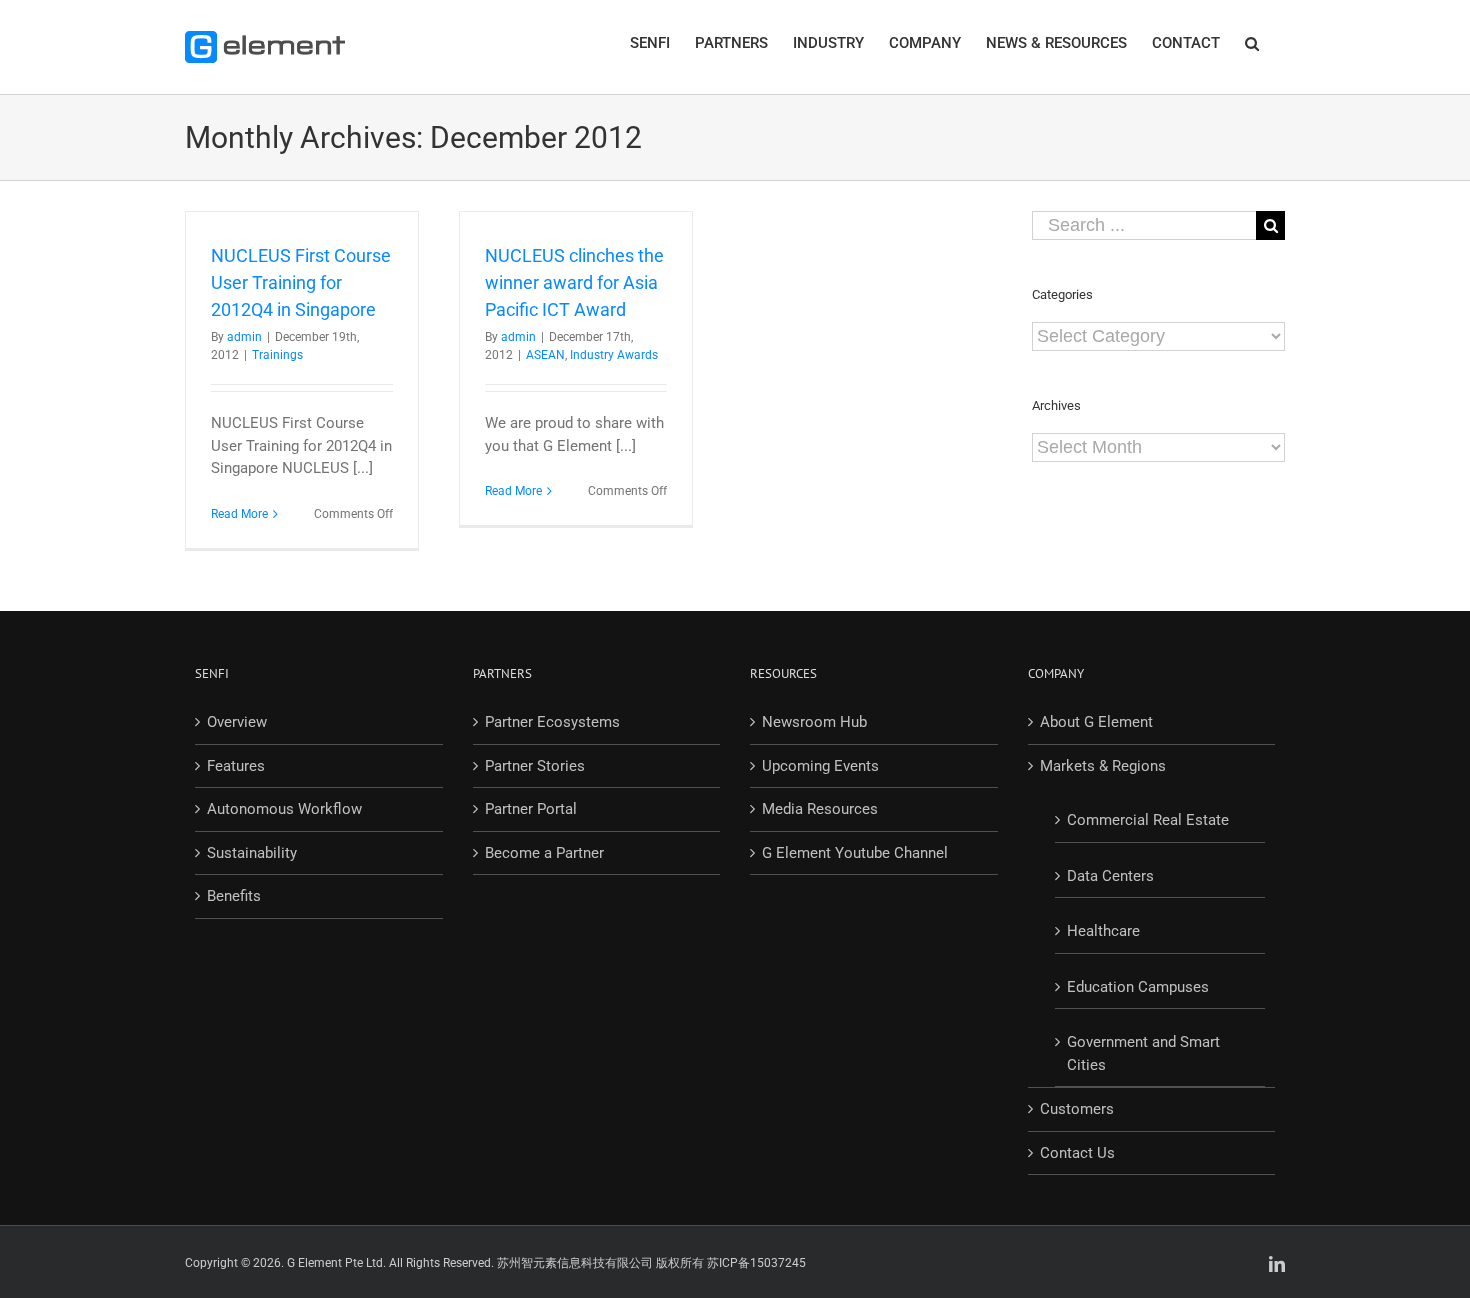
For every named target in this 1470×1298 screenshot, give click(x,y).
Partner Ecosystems (552, 722)
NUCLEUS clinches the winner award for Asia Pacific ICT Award (574, 282)
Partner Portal (531, 809)
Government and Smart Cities (1143, 1053)
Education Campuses (1138, 987)
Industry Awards (614, 355)
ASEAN (545, 355)
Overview (237, 722)
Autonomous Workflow (284, 809)
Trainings (277, 355)
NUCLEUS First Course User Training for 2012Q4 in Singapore (301, 282)
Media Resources (820, 809)
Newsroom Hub (814, 722)
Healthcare (1103, 931)
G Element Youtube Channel (855, 853)
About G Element (1096, 722)
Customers (1077, 1109)
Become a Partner (544, 853)
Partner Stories (535, 766)
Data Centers (1110, 876)
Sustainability (252, 853)
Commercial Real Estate (1148, 820)
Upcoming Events (820, 766)
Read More (239, 514)
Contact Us (1077, 1153)
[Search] (1252, 42)
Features (236, 766)
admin (244, 337)
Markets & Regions (1103, 766)
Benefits (234, 896)
